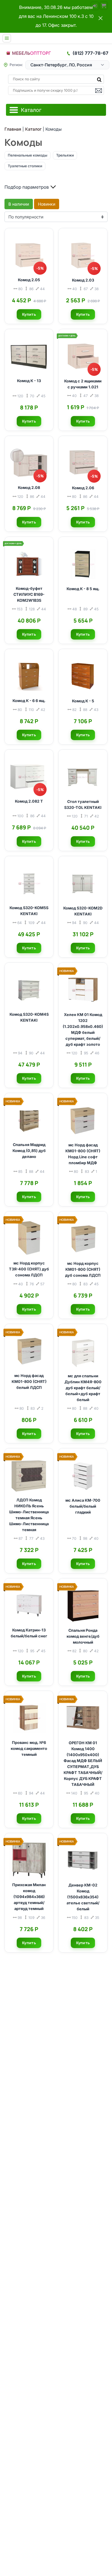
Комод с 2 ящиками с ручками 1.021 (83, 384)
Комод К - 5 (83, 701)
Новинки (47, 204)
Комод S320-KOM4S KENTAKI (29, 1017)
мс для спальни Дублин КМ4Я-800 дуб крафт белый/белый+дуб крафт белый (83, 1388)
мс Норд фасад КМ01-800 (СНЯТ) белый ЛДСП (29, 1382)
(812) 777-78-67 (90, 53)
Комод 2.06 (83, 488)
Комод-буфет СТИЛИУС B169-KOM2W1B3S (29, 594)
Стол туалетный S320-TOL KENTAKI (83, 805)
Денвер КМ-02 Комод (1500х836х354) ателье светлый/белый (83, 1897)
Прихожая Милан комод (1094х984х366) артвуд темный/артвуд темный (29, 1897)
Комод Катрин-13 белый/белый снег (29, 1633)
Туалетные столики (25, 166)
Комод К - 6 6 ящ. (29, 701)
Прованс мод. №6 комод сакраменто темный (29, 1749)
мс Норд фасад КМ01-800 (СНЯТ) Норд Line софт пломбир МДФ (83, 1154)
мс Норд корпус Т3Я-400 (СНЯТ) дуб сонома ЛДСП (29, 1269)
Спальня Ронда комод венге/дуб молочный (83, 1636)
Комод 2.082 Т (29, 801)
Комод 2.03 (83, 280)
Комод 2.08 (29, 488)
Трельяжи (65, 155)
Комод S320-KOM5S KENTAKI (29, 911)
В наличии (19, 204)
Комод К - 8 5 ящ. (83, 589)
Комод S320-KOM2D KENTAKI (83, 911)
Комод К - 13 (29, 381)
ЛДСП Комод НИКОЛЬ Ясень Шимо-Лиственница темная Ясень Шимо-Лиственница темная (29, 1515)
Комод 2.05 (29, 280)
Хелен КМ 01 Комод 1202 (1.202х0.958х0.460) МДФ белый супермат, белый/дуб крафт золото (83, 1030)
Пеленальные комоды (27, 155)
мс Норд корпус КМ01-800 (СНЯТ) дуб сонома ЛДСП (83, 1269)
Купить (29, 314)
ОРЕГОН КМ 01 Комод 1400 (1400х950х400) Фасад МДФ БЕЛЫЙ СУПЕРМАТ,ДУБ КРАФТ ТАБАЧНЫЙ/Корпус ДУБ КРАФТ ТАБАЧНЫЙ (83, 1764)
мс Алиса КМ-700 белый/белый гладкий (83, 1506)
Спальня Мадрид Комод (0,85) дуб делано (29, 1151)
